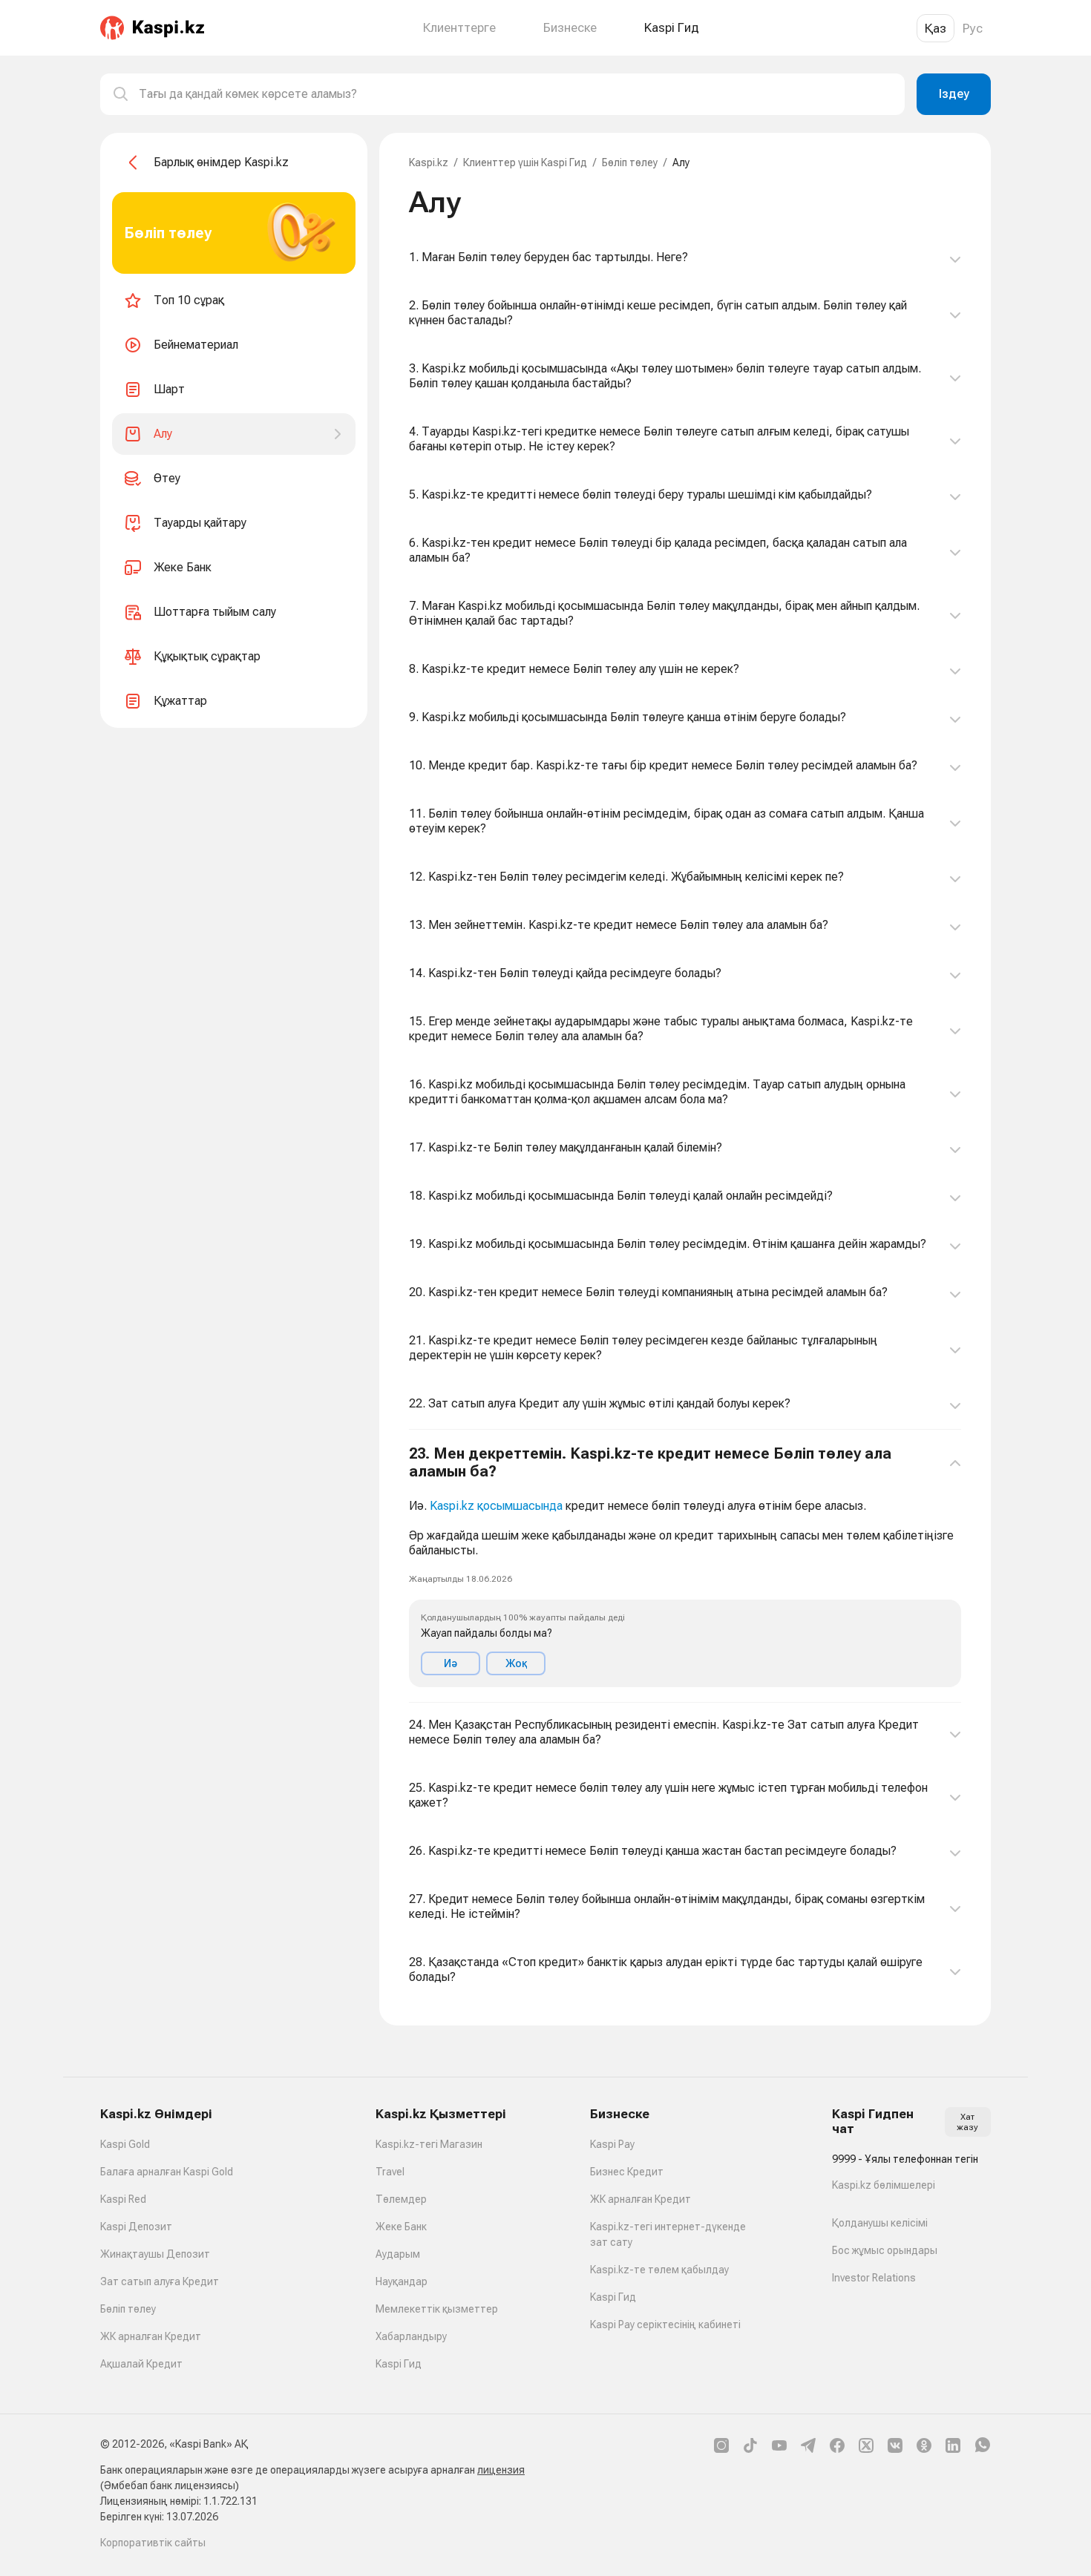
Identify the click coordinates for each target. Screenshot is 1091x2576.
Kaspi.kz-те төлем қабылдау (659, 2270)
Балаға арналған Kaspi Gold (167, 2172)
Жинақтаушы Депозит (155, 2254)
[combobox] (516, 94)
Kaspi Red (123, 2199)
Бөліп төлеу (630, 162)
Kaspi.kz (429, 162)
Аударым (398, 2254)
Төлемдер (401, 2199)
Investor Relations (874, 2278)
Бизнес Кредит (627, 2172)
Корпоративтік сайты (153, 2543)
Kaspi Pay (612, 2144)
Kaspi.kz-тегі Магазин (429, 2144)
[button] (685, 1566)
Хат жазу (967, 2122)
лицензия (501, 2470)
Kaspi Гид (399, 2364)
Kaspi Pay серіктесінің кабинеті (665, 2324)
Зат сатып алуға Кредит (160, 2281)
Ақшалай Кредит (141, 2364)
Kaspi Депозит (136, 2227)
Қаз (936, 28)
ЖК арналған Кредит (151, 2336)
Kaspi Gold (125, 2144)
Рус (973, 28)
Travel (390, 2172)
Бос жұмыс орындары (885, 2250)
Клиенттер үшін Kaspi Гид (525, 162)
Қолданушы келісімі (880, 2223)
